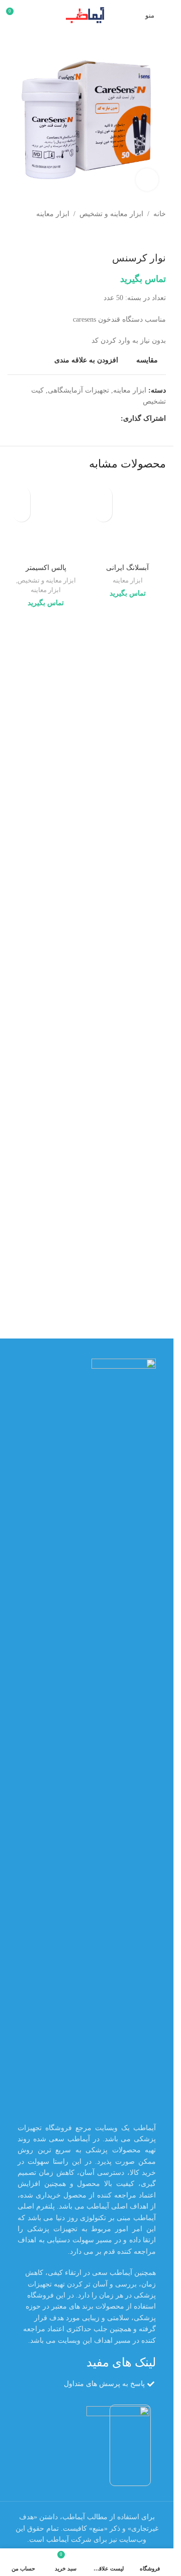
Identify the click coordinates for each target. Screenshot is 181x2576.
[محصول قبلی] (160, 236)
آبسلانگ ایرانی (127, 568)
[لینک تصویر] (124, 1735)
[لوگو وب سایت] (87, 14)
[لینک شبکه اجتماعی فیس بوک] (115, 419)
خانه (160, 214)
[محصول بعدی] (136, 236)
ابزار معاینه (53, 214)
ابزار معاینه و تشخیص (111, 214)
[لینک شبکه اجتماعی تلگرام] (66, 419)
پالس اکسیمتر (46, 568)
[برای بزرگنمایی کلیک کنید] (147, 180)
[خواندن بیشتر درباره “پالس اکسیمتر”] (21, 513)
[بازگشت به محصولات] (148, 236)
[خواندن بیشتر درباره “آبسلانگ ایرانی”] (103, 513)
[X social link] (103, 419)
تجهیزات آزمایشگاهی (78, 390)
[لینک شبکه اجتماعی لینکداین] (78, 419)
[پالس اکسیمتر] (46, 520)
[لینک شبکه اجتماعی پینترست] (90, 419)
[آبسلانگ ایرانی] (128, 520)
